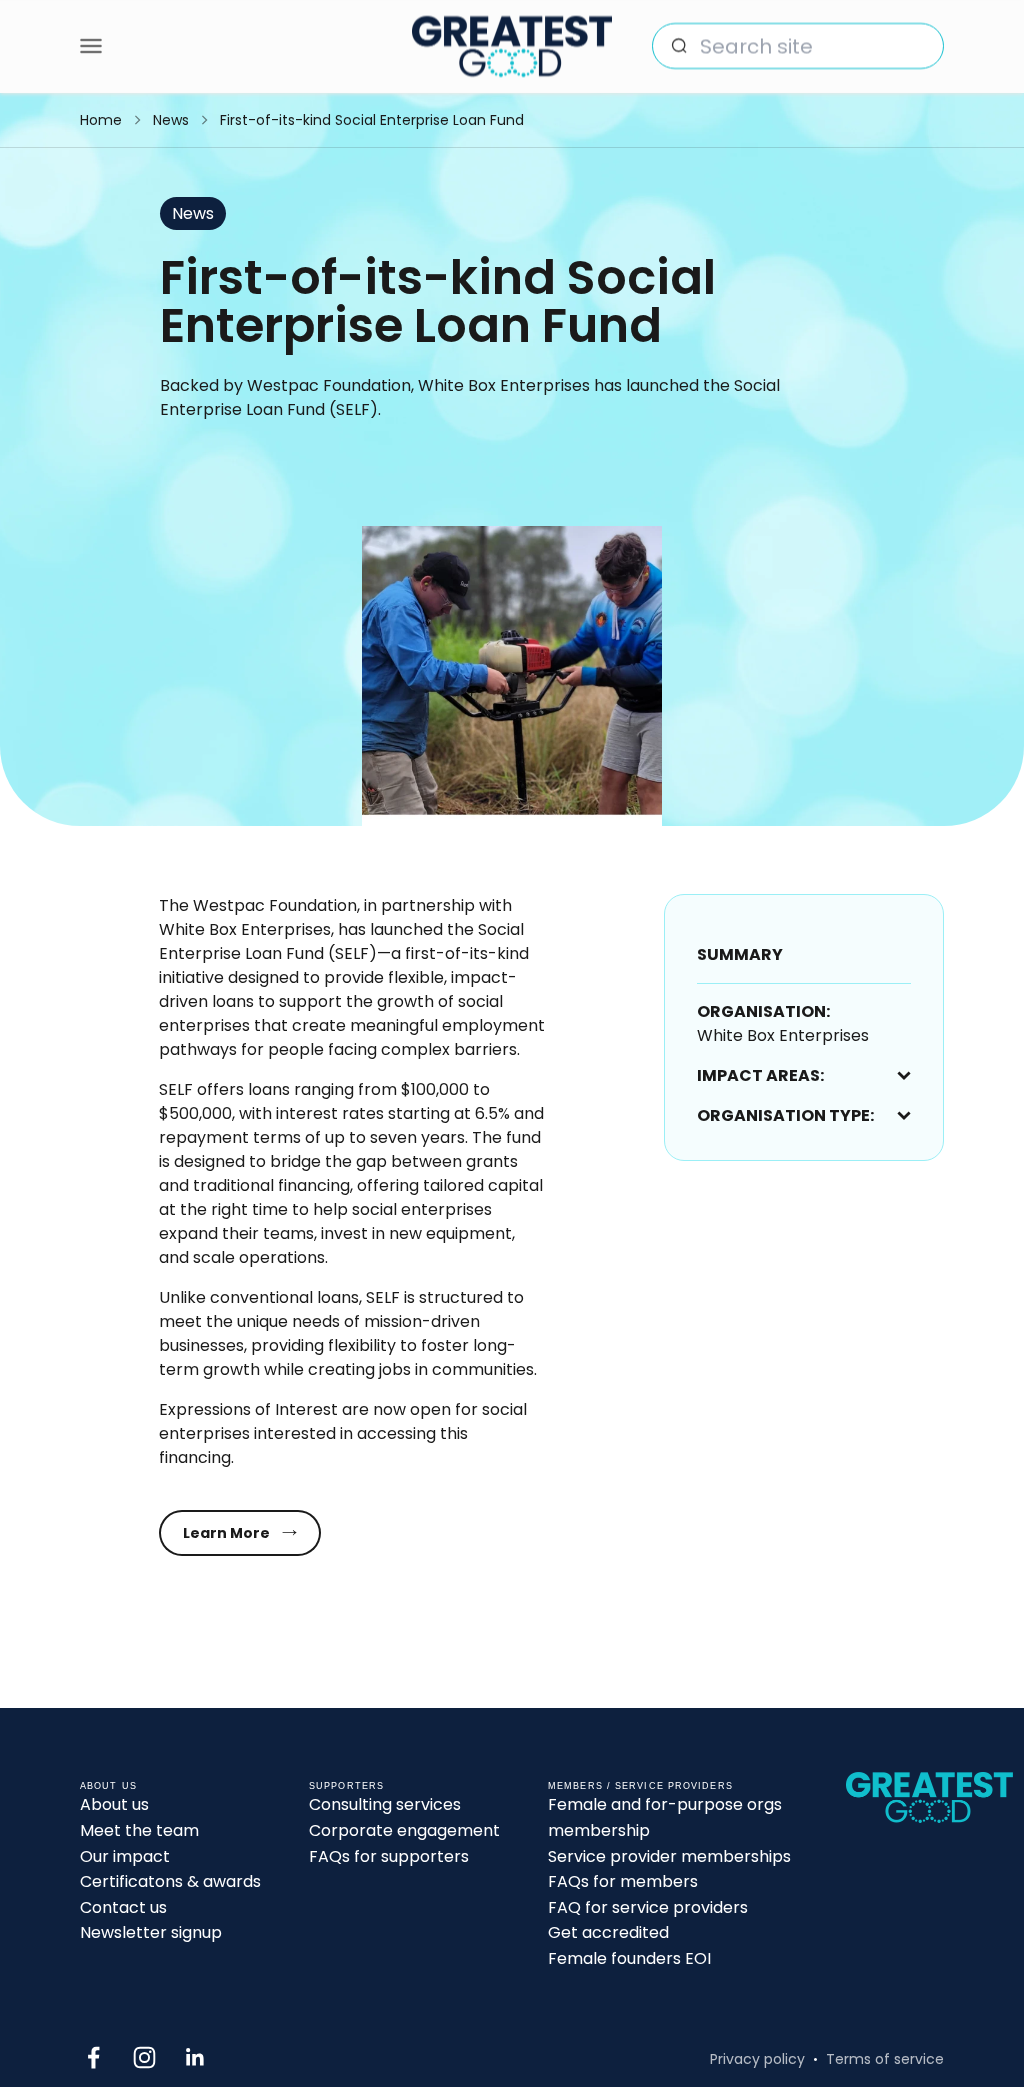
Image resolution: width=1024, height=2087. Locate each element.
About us (114, 1804)
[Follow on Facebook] (93, 2057)
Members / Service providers (640, 1786)
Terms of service (885, 2059)
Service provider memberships (669, 1856)
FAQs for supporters (389, 1856)
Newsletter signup (151, 1932)
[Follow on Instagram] (144, 2057)
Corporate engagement (404, 1830)
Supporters (346, 1786)
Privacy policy (757, 2059)
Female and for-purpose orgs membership (665, 1817)
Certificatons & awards (170, 1881)
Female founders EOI (629, 1958)
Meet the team (139, 1830)
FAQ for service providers (648, 1907)
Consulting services (385, 1804)
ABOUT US (108, 1786)
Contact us (123, 1907)
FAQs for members (623, 1881)
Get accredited (608, 1932)
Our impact (125, 1856)
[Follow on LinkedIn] (195, 2057)
